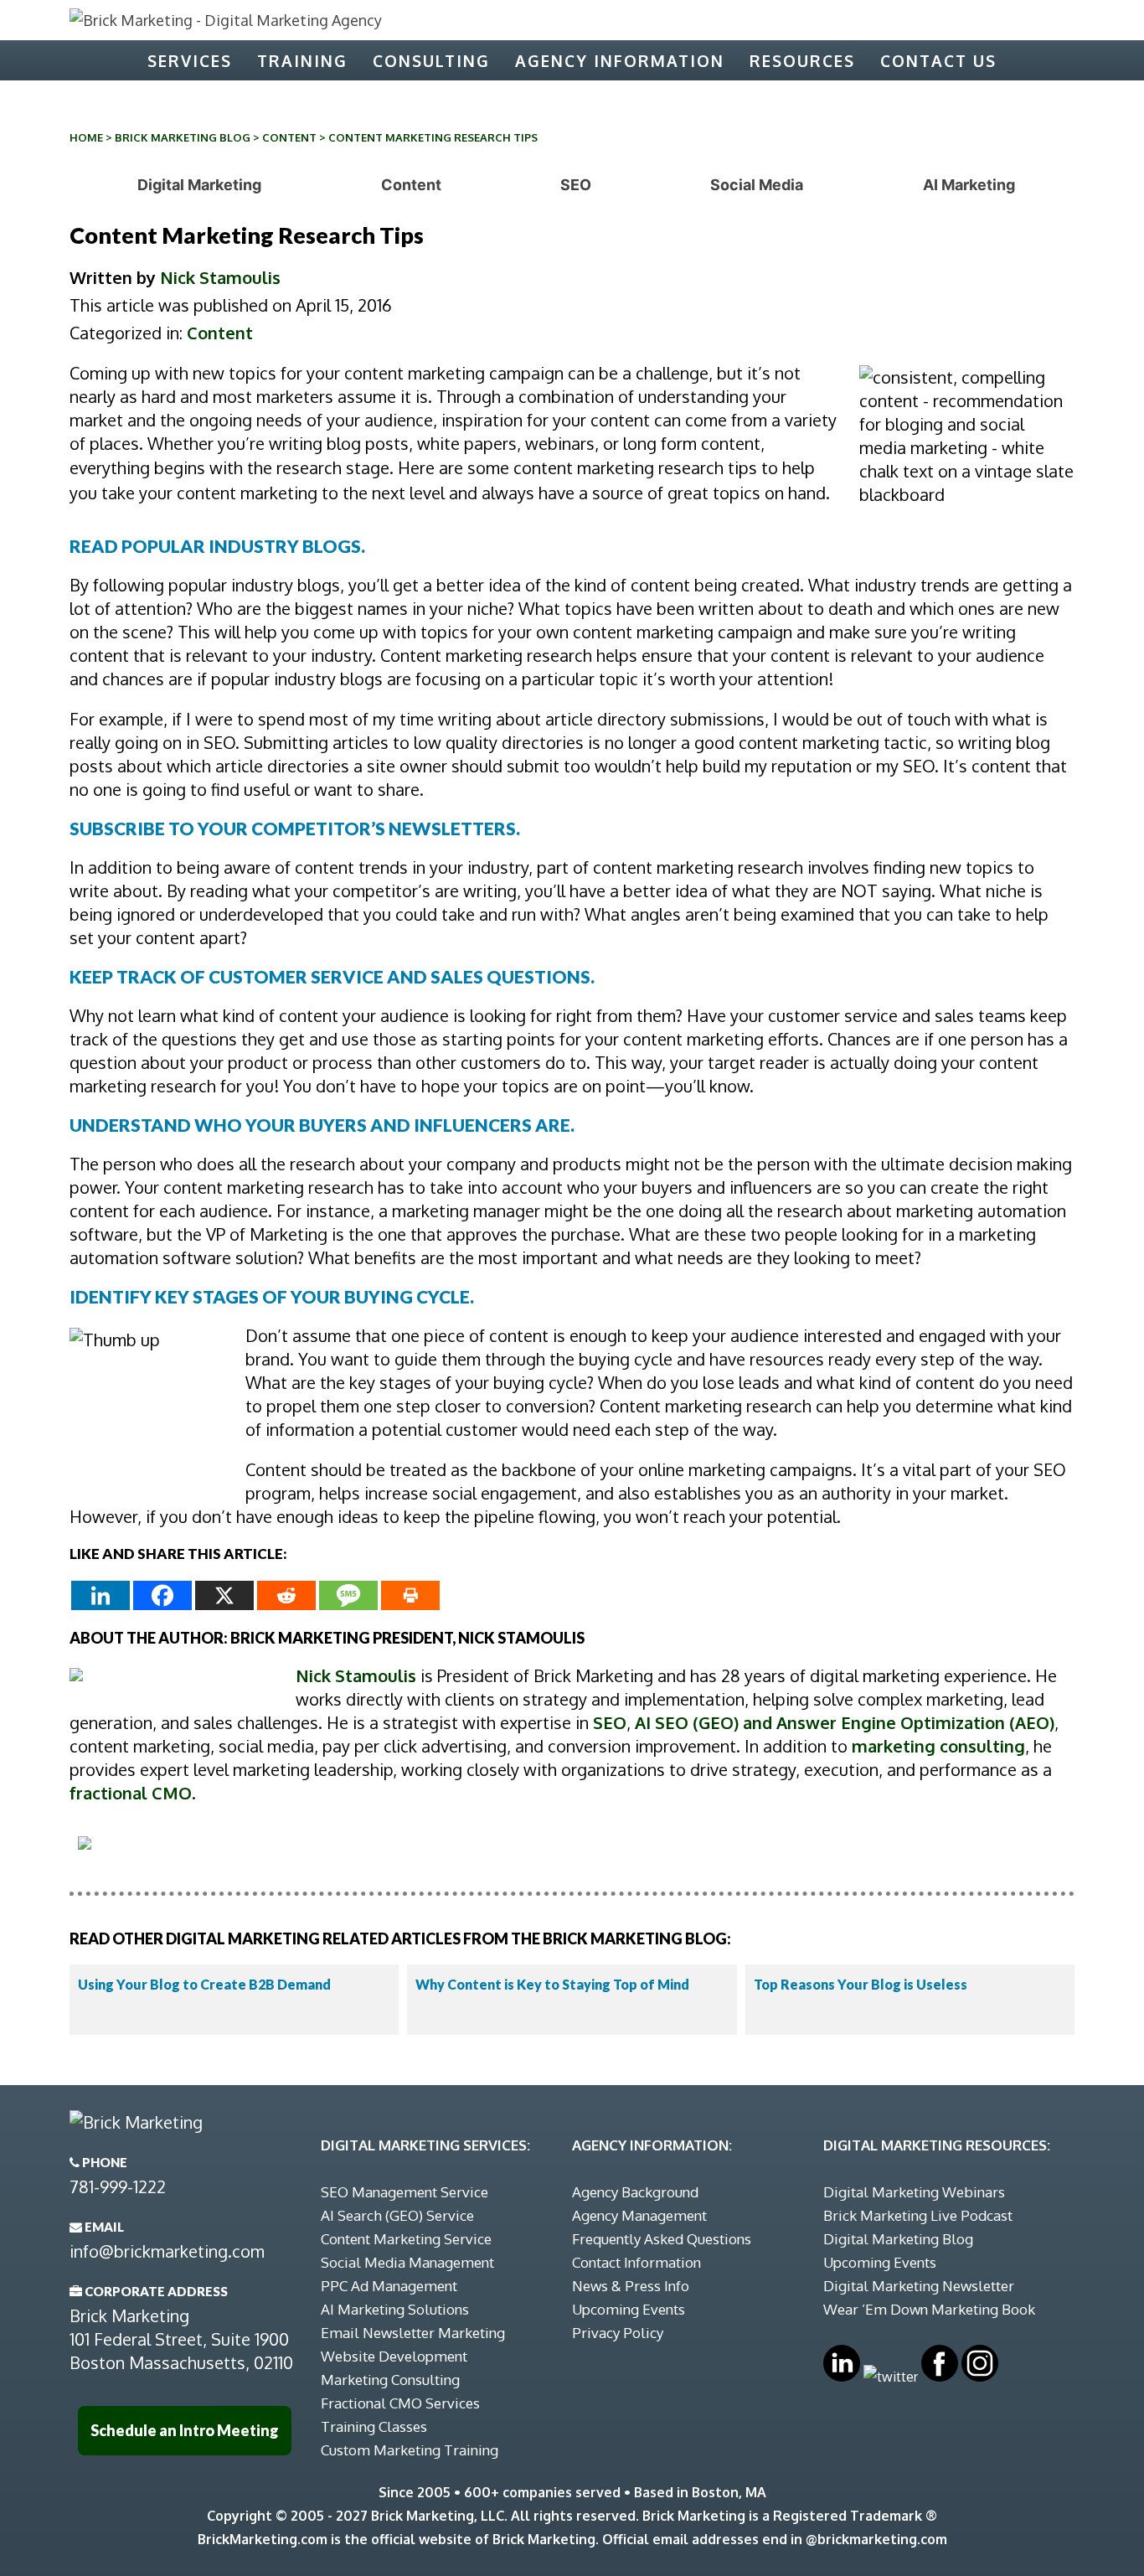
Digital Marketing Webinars (914, 2192)
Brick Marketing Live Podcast (918, 2215)
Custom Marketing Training (410, 2450)
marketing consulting (938, 1746)
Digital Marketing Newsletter (919, 2286)
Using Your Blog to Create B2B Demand (204, 1984)
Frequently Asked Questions (662, 2239)
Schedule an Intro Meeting (185, 2430)
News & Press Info (631, 2286)
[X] (224, 1595)
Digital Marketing (199, 185)
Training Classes (374, 2426)
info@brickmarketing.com (167, 2251)
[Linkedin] (100, 1595)
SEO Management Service (405, 2192)
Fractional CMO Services (400, 2403)
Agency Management (639, 2215)
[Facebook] (162, 1595)
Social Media (757, 185)
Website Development (394, 2356)
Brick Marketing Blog (183, 137)
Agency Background (635, 2192)
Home (86, 137)
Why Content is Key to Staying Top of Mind (552, 1984)
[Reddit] (286, 1595)
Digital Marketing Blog (898, 2239)
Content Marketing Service (406, 2239)
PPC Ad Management (389, 2286)
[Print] (410, 1595)
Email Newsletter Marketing (413, 2333)
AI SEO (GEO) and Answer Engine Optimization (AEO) (845, 1722)
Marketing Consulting (390, 2380)
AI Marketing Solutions (395, 2309)
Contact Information (636, 2262)
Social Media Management (407, 2262)
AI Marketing (969, 185)
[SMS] (348, 1595)
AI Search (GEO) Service (397, 2215)
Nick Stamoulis (220, 277)
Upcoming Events (629, 2309)
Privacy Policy (618, 2333)
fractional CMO (131, 1793)
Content (289, 137)
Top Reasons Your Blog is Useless (861, 1984)
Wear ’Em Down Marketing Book (929, 2309)
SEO (576, 185)
